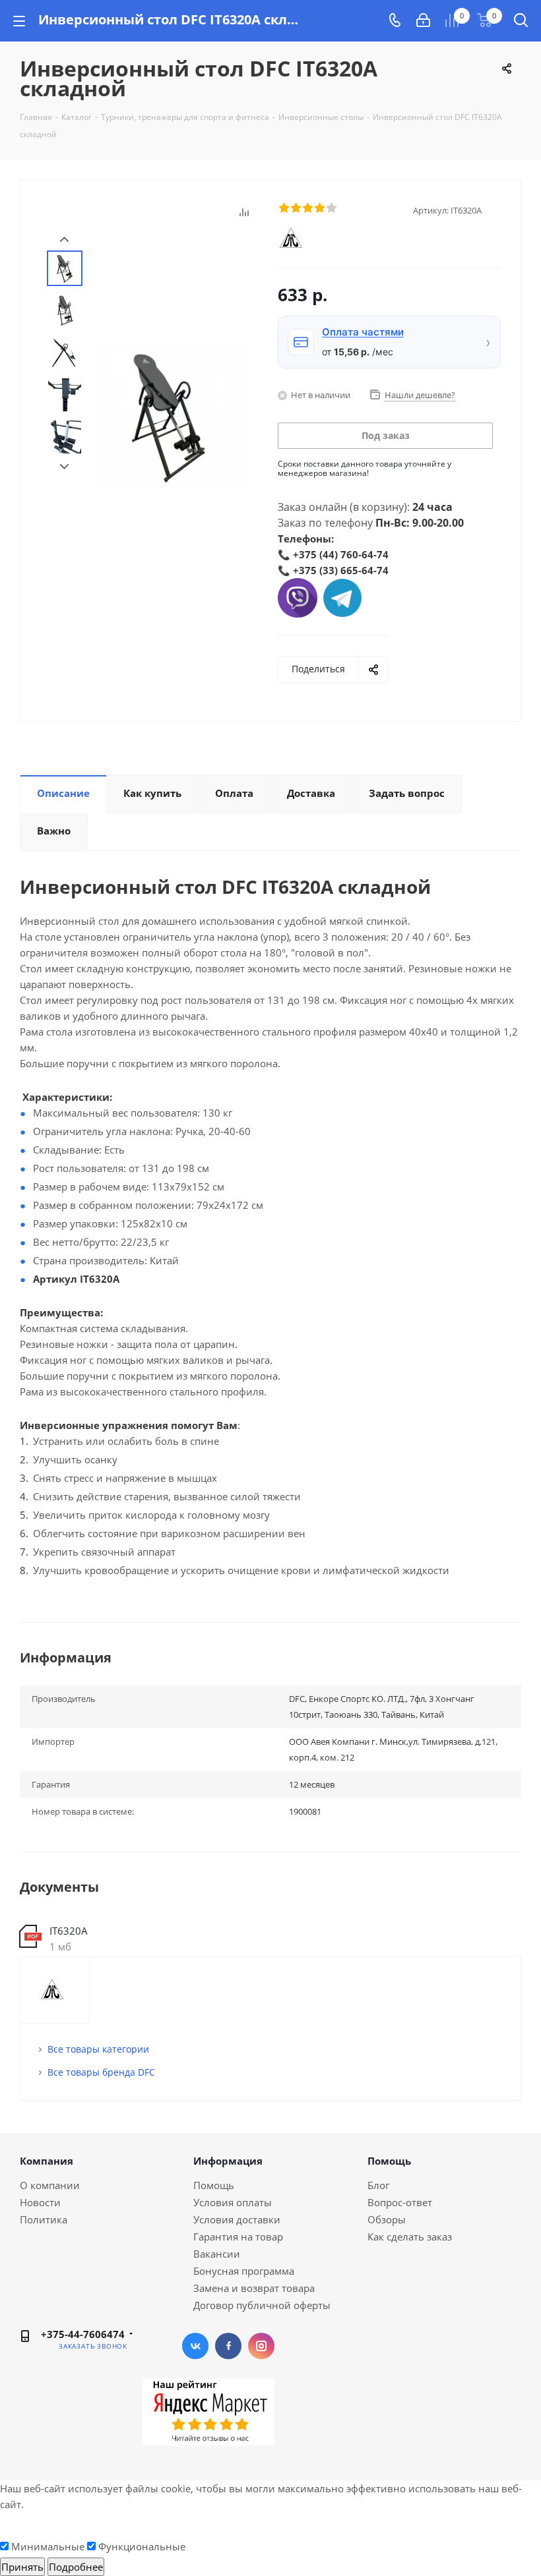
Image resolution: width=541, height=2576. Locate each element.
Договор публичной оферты (262, 2305)
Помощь (214, 2185)
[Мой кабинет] (423, 20)
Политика (44, 2219)
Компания (47, 2161)
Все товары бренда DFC (101, 2072)
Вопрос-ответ (400, 2202)
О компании (50, 2185)
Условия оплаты (233, 2202)
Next (64, 467)
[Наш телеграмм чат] (342, 597)
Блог (378, 2185)
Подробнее (76, 2567)
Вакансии (217, 2254)
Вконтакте (195, 2346)
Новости (40, 2202)
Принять (22, 2567)
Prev (64, 240)
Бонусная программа (244, 2271)
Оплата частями (363, 332)
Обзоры (387, 2219)
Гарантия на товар (238, 2237)
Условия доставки (237, 2219)
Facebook (228, 2346)
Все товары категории (98, 2049)
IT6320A (69, 1931)
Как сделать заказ (410, 2237)
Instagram (261, 2346)
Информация (228, 2161)
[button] (389, 342)
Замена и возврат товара (254, 2288)
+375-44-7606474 (83, 2334)
